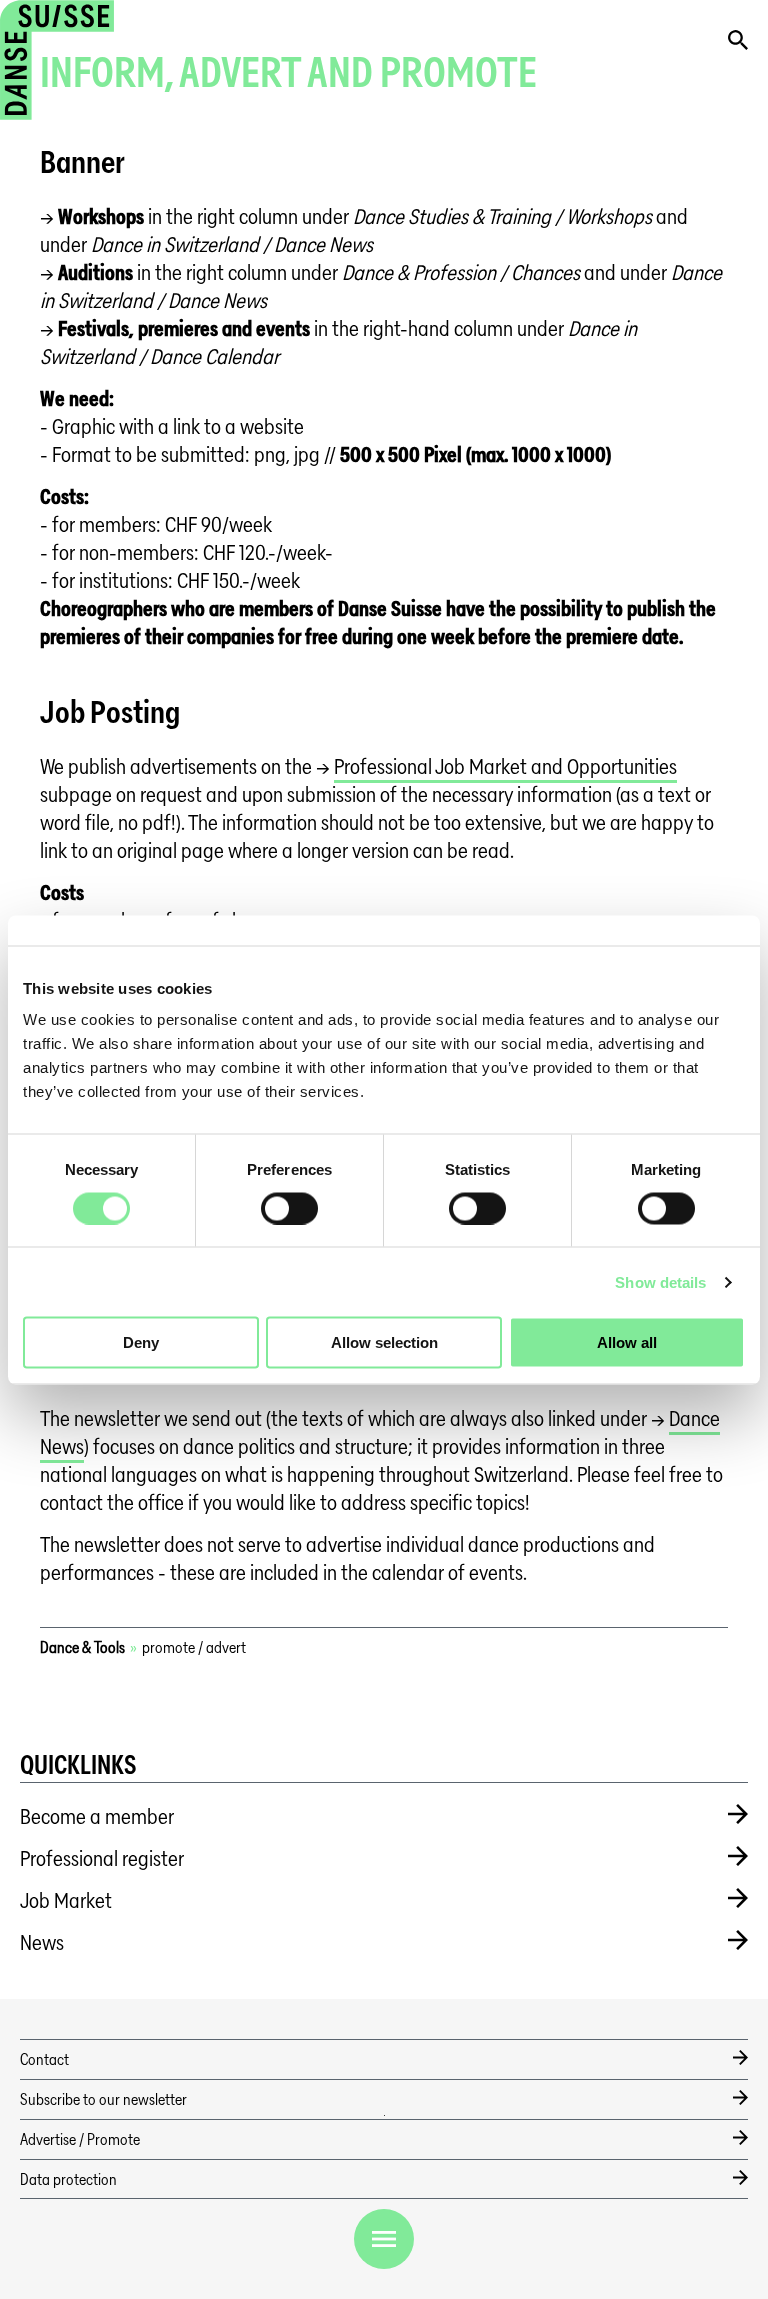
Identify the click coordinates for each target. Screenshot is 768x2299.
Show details (660, 1281)
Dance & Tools (82, 1647)
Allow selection (384, 1342)
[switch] (289, 1208)
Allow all (627, 1342)
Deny (141, 1342)
